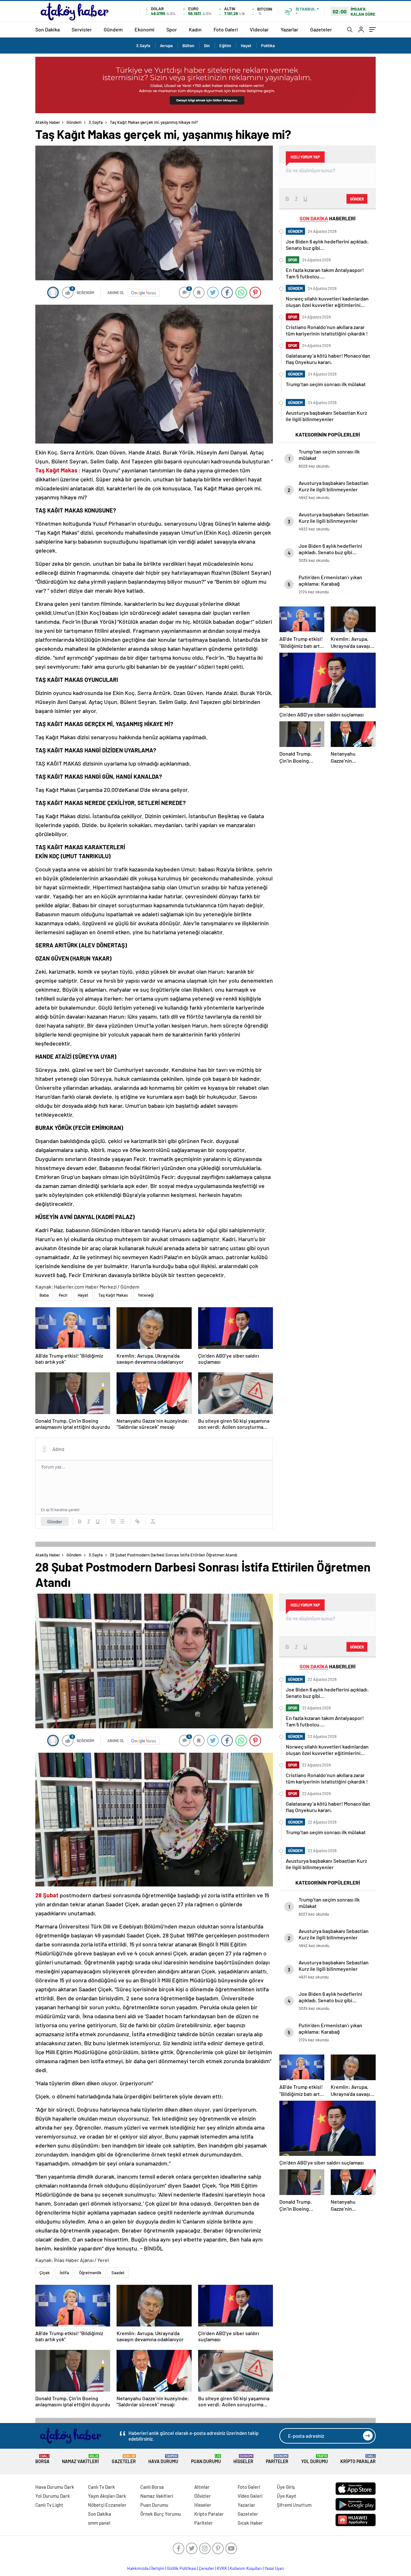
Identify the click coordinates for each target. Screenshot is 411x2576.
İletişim (158, 2568)
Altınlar (202, 2487)
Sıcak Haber (250, 2523)
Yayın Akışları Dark (107, 2496)
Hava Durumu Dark (55, 2487)
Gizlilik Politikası (182, 2568)
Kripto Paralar (358, 2459)
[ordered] (113, 1521)
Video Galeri (250, 2496)
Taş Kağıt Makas (113, 1295)
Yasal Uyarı (274, 2568)
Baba (44, 1295)
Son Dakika (48, 29)
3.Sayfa (143, 46)
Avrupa (166, 46)
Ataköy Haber (48, 122)
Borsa (42, 2459)
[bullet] (122, 1521)
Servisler (82, 29)
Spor (172, 29)
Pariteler (277, 2459)
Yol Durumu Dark (53, 2496)
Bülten (188, 46)
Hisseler (243, 2459)
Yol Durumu (315, 2459)
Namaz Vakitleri (80, 2459)
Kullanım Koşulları (246, 2568)
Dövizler (203, 2496)
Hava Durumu (163, 2459)
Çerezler (206, 2568)
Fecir (63, 1295)
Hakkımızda (138, 2568)
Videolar (259, 29)
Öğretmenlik (90, 2273)
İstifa (64, 2273)
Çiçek (45, 2273)
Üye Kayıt (287, 2496)
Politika (268, 46)
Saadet (118, 2273)
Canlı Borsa (152, 2487)
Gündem (113, 29)
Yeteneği (146, 1295)
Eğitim (225, 46)
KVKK (222, 2568)
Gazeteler (321, 29)
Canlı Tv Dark (101, 2487)
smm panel (99, 2523)
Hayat (246, 46)
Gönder (55, 1521)
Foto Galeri (226, 29)
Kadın (195, 29)
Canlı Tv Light (49, 2505)
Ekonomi (144, 29)
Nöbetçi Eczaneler (107, 2505)
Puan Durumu (206, 2459)
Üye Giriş (286, 2487)
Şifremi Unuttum (294, 2505)
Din (207, 46)
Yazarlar (289, 29)
